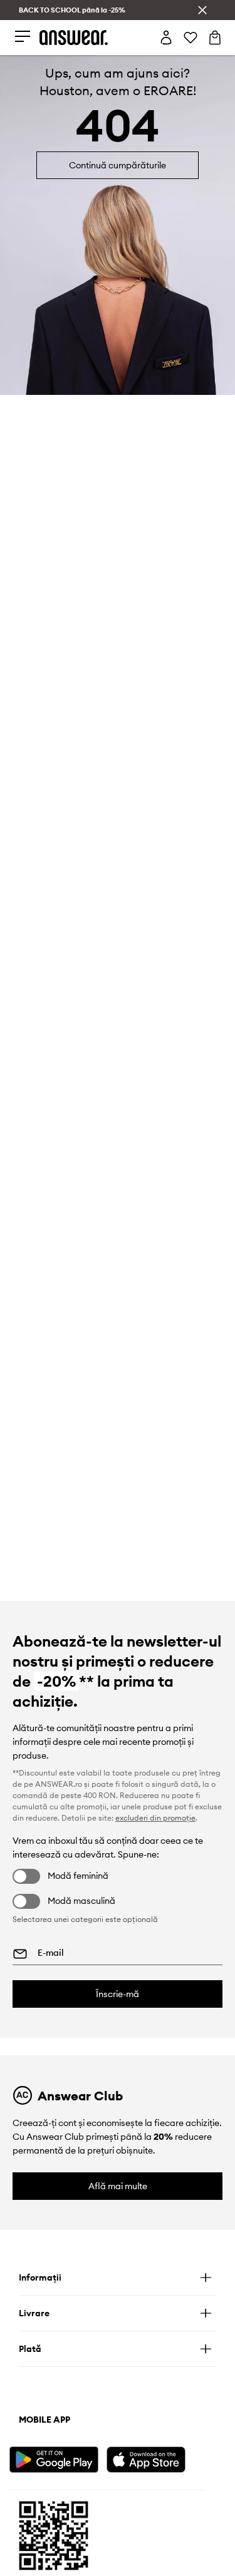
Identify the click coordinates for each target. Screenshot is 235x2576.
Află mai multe (118, 2186)
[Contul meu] (166, 38)
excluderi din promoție (155, 1818)
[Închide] (202, 10)
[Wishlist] (191, 38)
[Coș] (215, 38)
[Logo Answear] (74, 38)
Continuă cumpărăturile (118, 165)
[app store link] (154, 2458)
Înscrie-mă (118, 1994)
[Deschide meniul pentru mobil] (23, 37)
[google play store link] (56, 2458)
